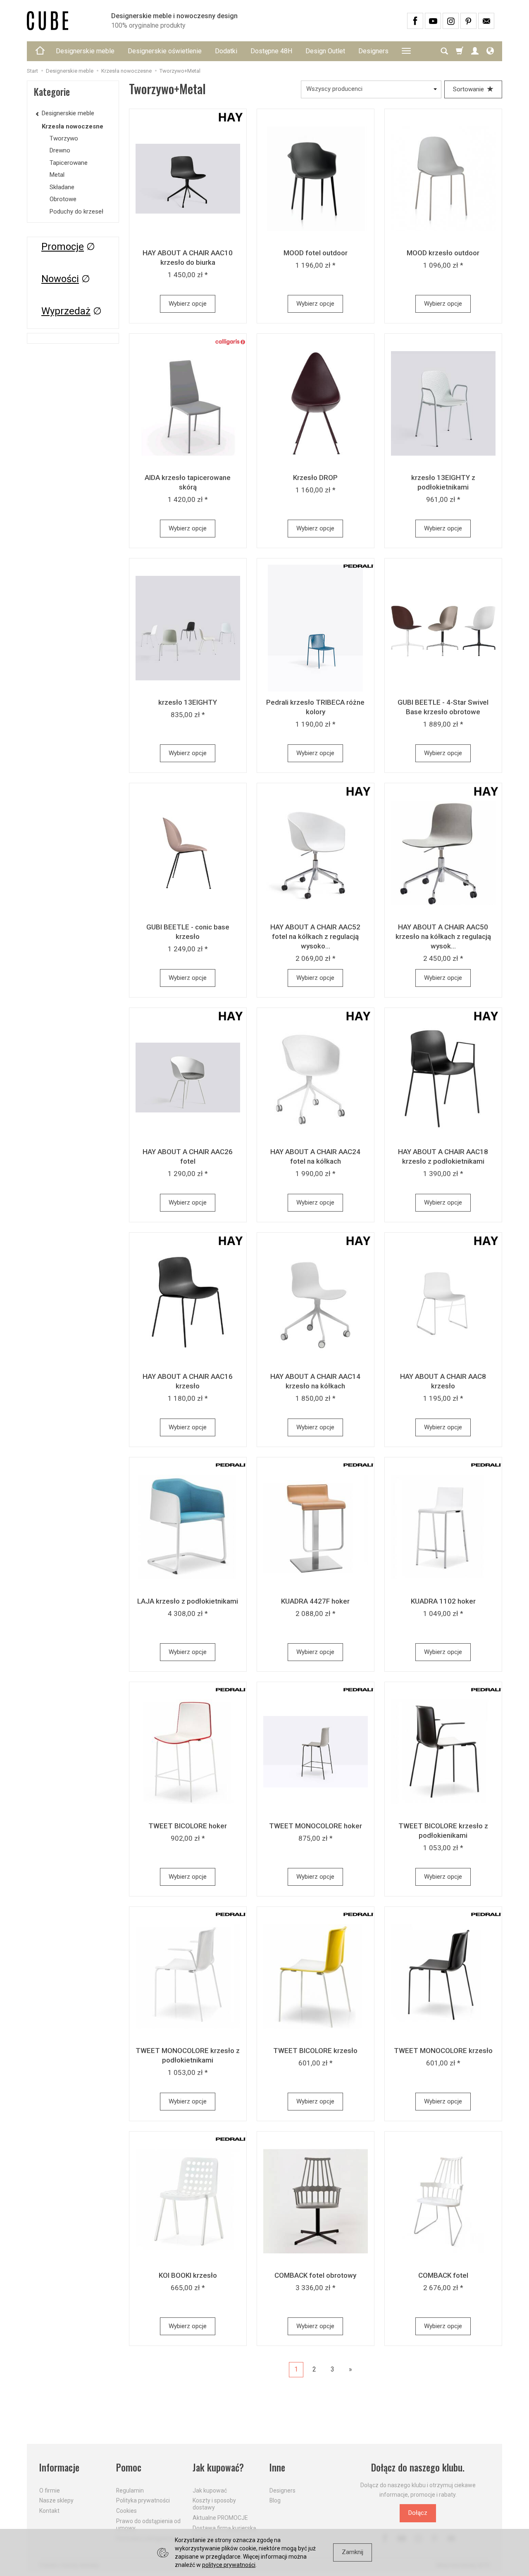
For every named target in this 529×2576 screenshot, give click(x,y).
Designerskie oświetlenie (165, 51)
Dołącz (418, 2513)
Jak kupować (210, 2490)
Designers (373, 51)
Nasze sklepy (56, 2500)
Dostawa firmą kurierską (224, 2528)
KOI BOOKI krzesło (188, 2275)
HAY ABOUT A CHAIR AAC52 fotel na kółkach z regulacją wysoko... (315, 936)
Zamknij (353, 2552)
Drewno (60, 150)
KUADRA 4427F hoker (315, 1601)
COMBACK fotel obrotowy (315, 2275)
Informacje (59, 2468)
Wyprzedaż (66, 311)
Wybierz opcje (188, 304)
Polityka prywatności (143, 2500)
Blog (275, 2500)
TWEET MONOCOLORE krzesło (443, 2051)
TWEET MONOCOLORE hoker (316, 1826)
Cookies (126, 2511)
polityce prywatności (229, 2565)
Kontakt (49, 2511)
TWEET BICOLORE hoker (188, 1826)
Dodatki (226, 51)
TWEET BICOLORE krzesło (315, 2051)
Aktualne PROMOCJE (220, 2518)
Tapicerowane (69, 163)
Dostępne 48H (271, 51)
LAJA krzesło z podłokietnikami (188, 1601)
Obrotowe (63, 199)
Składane (62, 187)
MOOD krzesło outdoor (443, 253)
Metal (57, 175)
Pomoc (129, 2468)
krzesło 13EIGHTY (188, 702)
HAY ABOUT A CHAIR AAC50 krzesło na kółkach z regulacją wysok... (443, 936)
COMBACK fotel (443, 2275)
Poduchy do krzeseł (76, 211)
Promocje (63, 247)
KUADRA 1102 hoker (443, 1601)
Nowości (60, 279)
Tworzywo (64, 138)
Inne (277, 2468)
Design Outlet (325, 51)
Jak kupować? (218, 2468)
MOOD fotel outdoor (316, 253)
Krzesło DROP (315, 478)
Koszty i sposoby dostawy (214, 2504)
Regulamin (130, 2490)
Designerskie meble (85, 51)
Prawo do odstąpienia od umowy (148, 2525)
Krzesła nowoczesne (73, 126)
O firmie (50, 2490)
